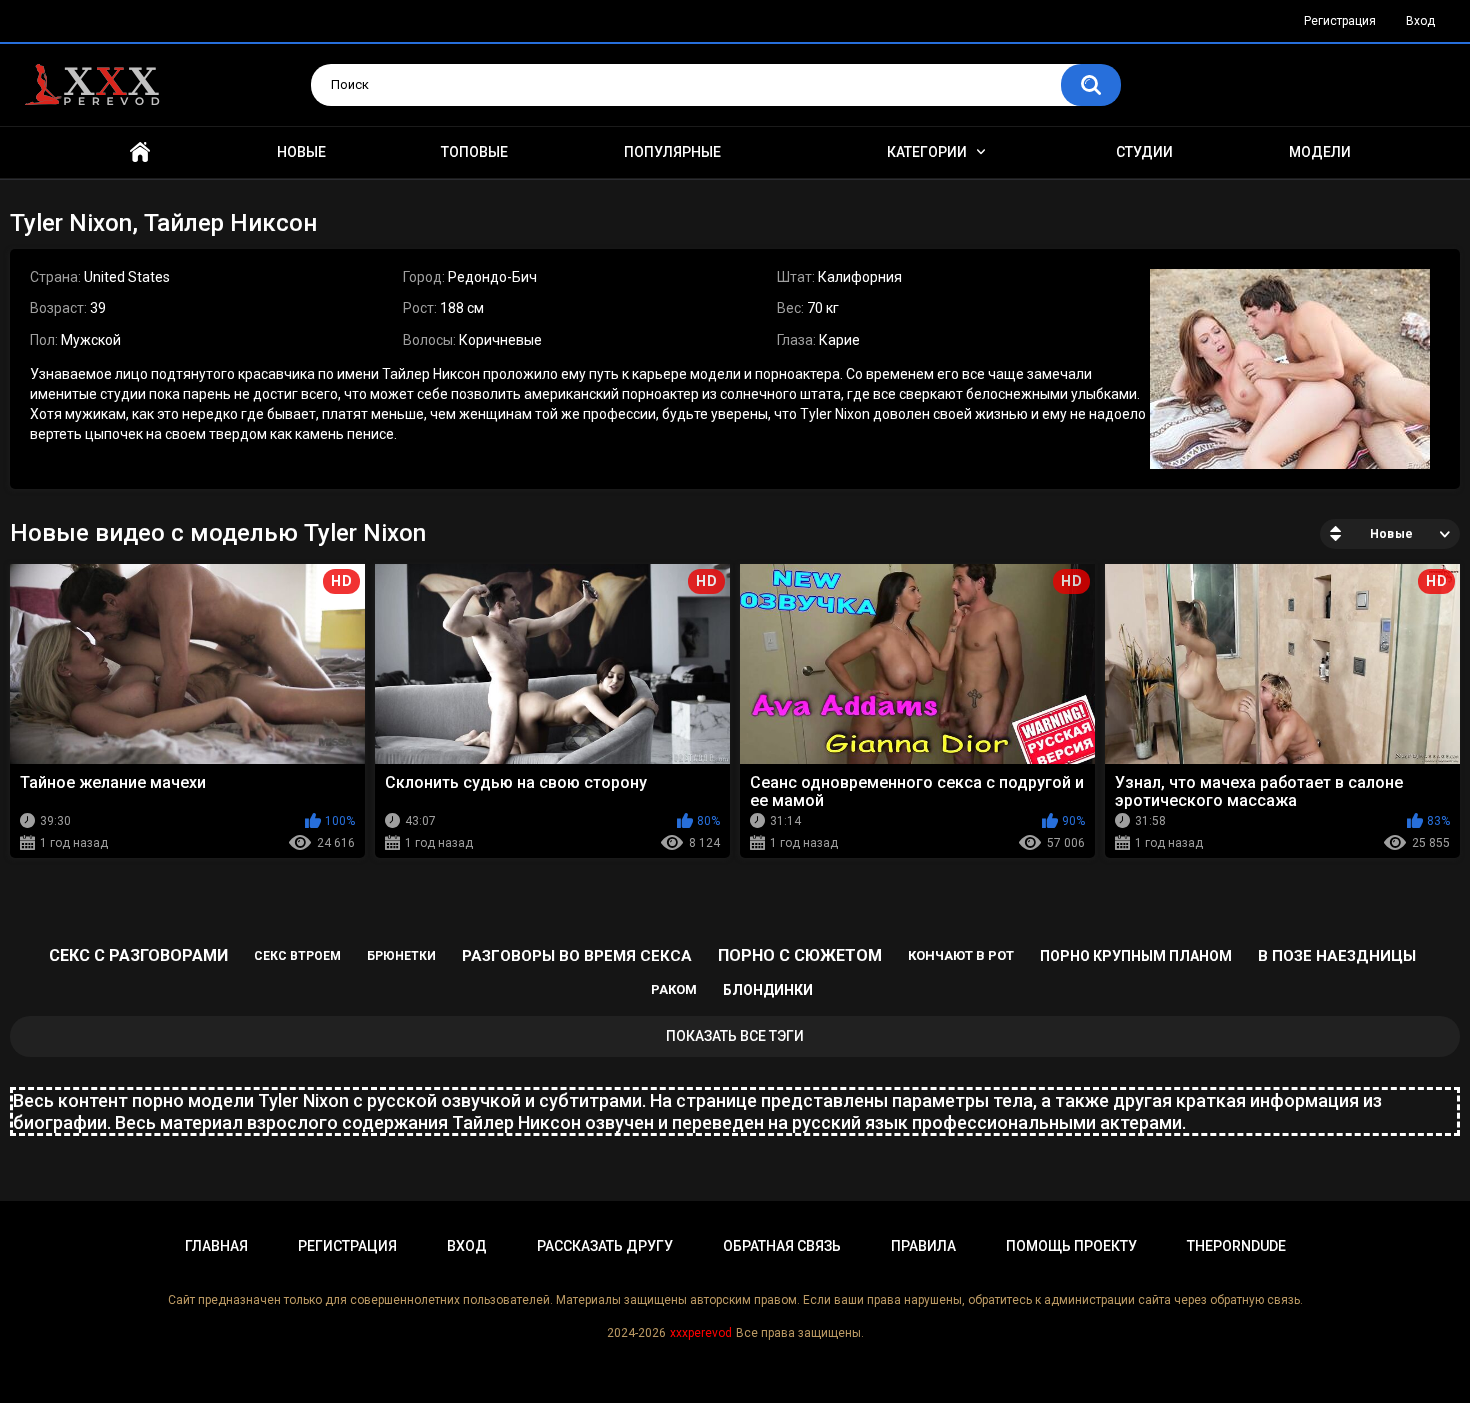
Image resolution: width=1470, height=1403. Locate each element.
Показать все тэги (735, 1036)
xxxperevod (701, 1333)
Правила (923, 1246)
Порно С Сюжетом (800, 955)
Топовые (474, 152)
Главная (140, 152)
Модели (1320, 152)
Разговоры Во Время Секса (577, 956)
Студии (1144, 152)
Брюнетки (401, 956)
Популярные (672, 152)
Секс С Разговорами (138, 955)
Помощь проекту (1071, 1246)
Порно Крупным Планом (1136, 956)
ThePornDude (1236, 1246)
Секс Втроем (297, 956)
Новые (301, 152)
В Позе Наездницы (1337, 956)
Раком (674, 989)
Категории (927, 152)
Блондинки (768, 990)
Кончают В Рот (961, 955)
